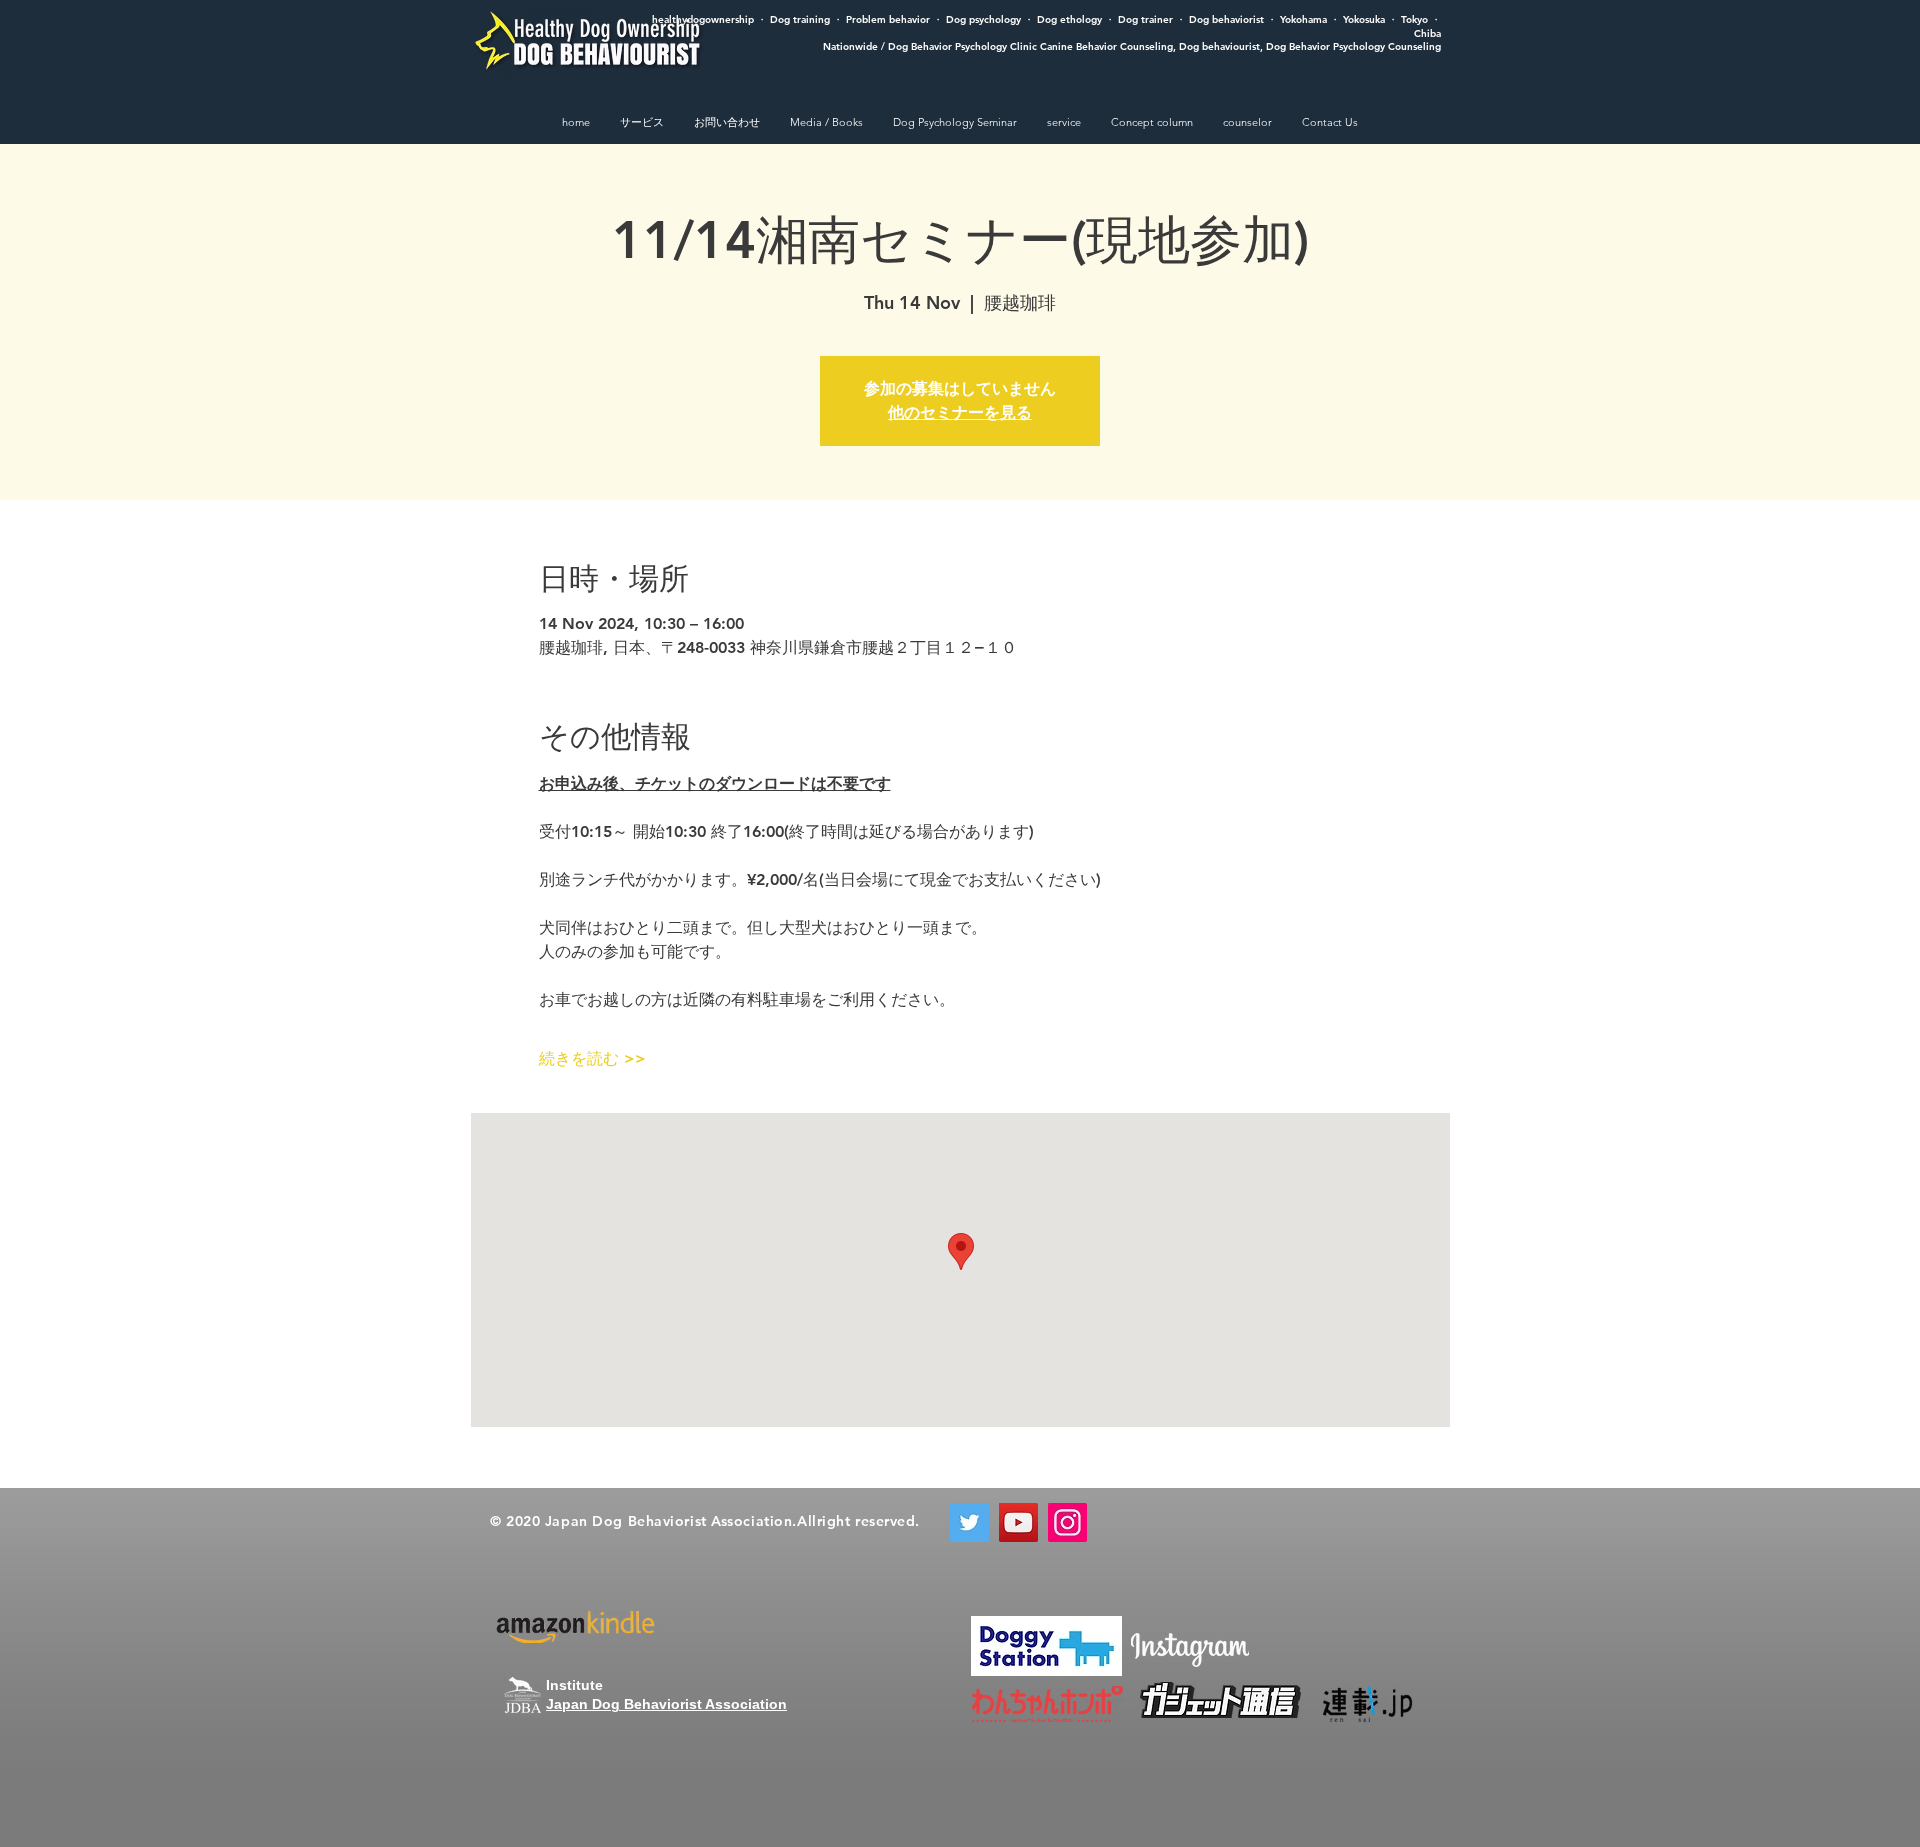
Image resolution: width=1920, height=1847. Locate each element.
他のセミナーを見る (960, 412)
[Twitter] (969, 1522)
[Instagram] (1067, 1522)
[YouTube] (1018, 1522)
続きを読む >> (592, 1058)
